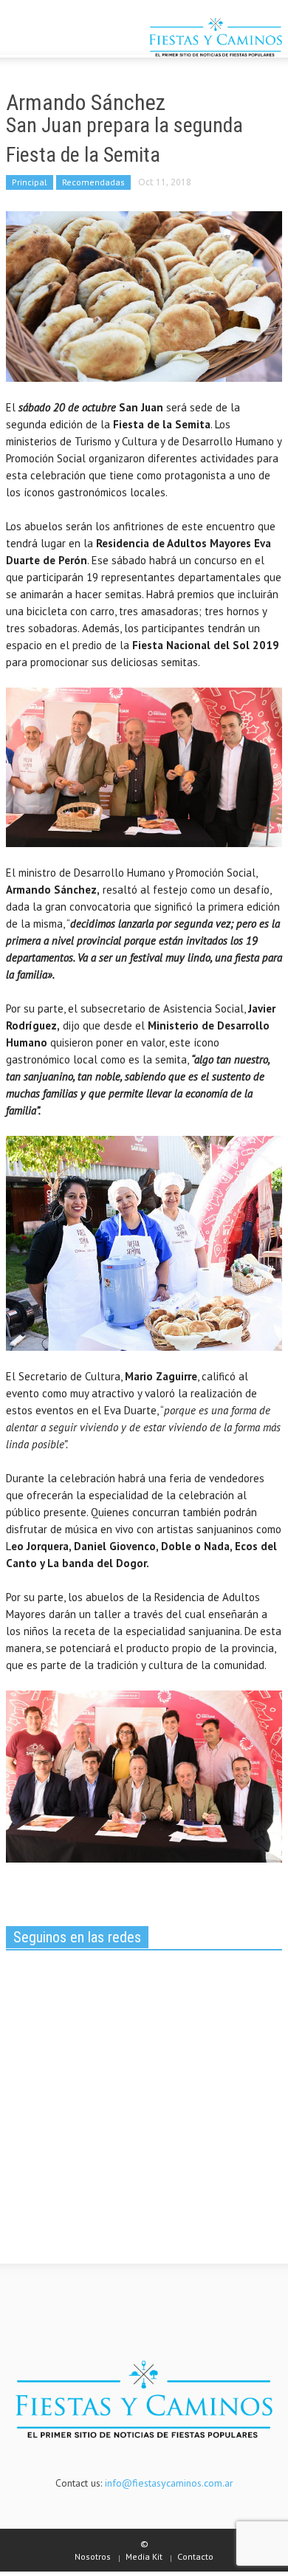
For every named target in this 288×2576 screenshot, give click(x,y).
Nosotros (93, 2556)
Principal (30, 182)
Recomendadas (93, 182)
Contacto (195, 2556)
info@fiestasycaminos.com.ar (169, 2483)
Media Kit (144, 2556)
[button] (56, 39)
